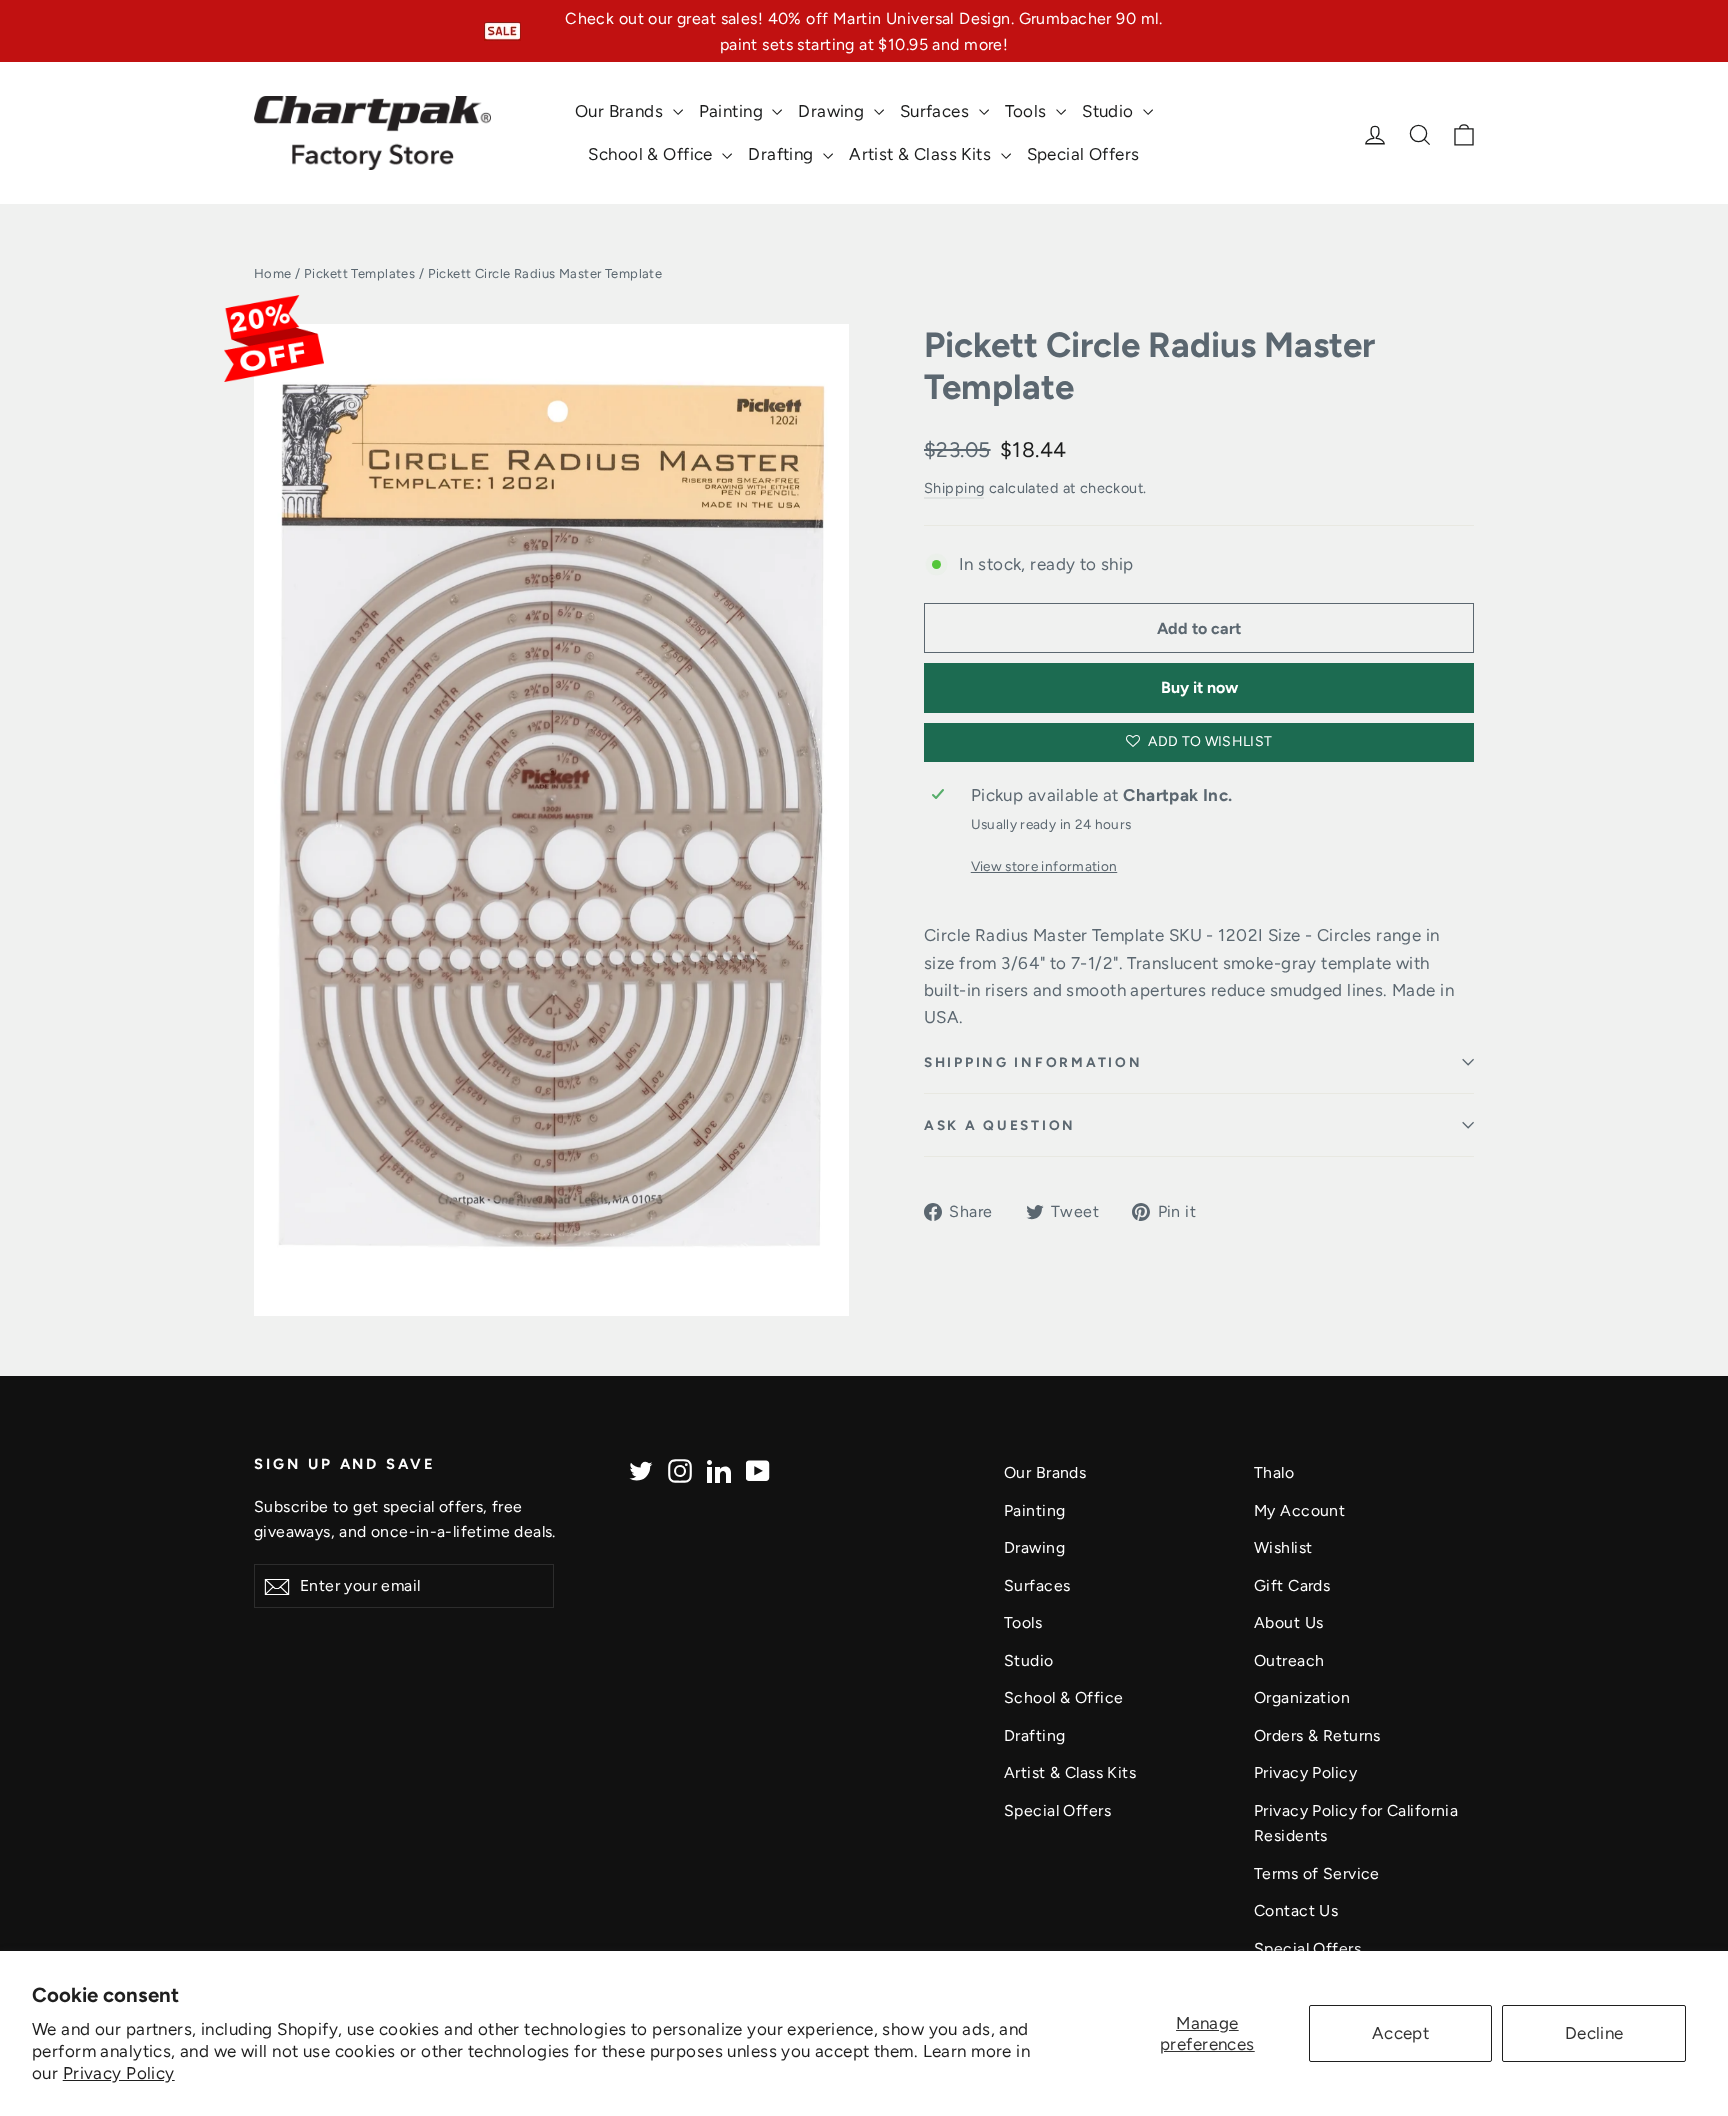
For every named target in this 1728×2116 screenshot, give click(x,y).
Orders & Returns (1317, 1735)
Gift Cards (1292, 1585)
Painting (733, 111)
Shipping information (1033, 1062)
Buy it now (1199, 687)
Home (273, 273)
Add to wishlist (1209, 741)
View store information (1044, 866)
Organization (1302, 1697)
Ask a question (1000, 1125)
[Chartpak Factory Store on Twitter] (641, 1469)
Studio (1110, 111)
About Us (1288, 1622)
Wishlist (1283, 1547)
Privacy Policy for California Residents (1356, 1823)
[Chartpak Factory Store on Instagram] (680, 1469)
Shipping (954, 488)
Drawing (833, 111)
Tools (1028, 111)
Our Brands (621, 111)
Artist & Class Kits (922, 154)
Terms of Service (1317, 1873)
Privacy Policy (119, 2073)
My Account (1299, 1510)
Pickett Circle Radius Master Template (1149, 366)
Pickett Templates (359, 273)
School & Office (652, 154)
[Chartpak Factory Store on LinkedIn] (719, 1469)
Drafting (783, 154)
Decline (1594, 2033)
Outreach (1289, 1660)
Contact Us (1296, 1910)
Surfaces (937, 111)
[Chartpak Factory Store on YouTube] (758, 1469)
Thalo (1274, 1472)
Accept (1401, 2033)
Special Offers (1083, 154)
